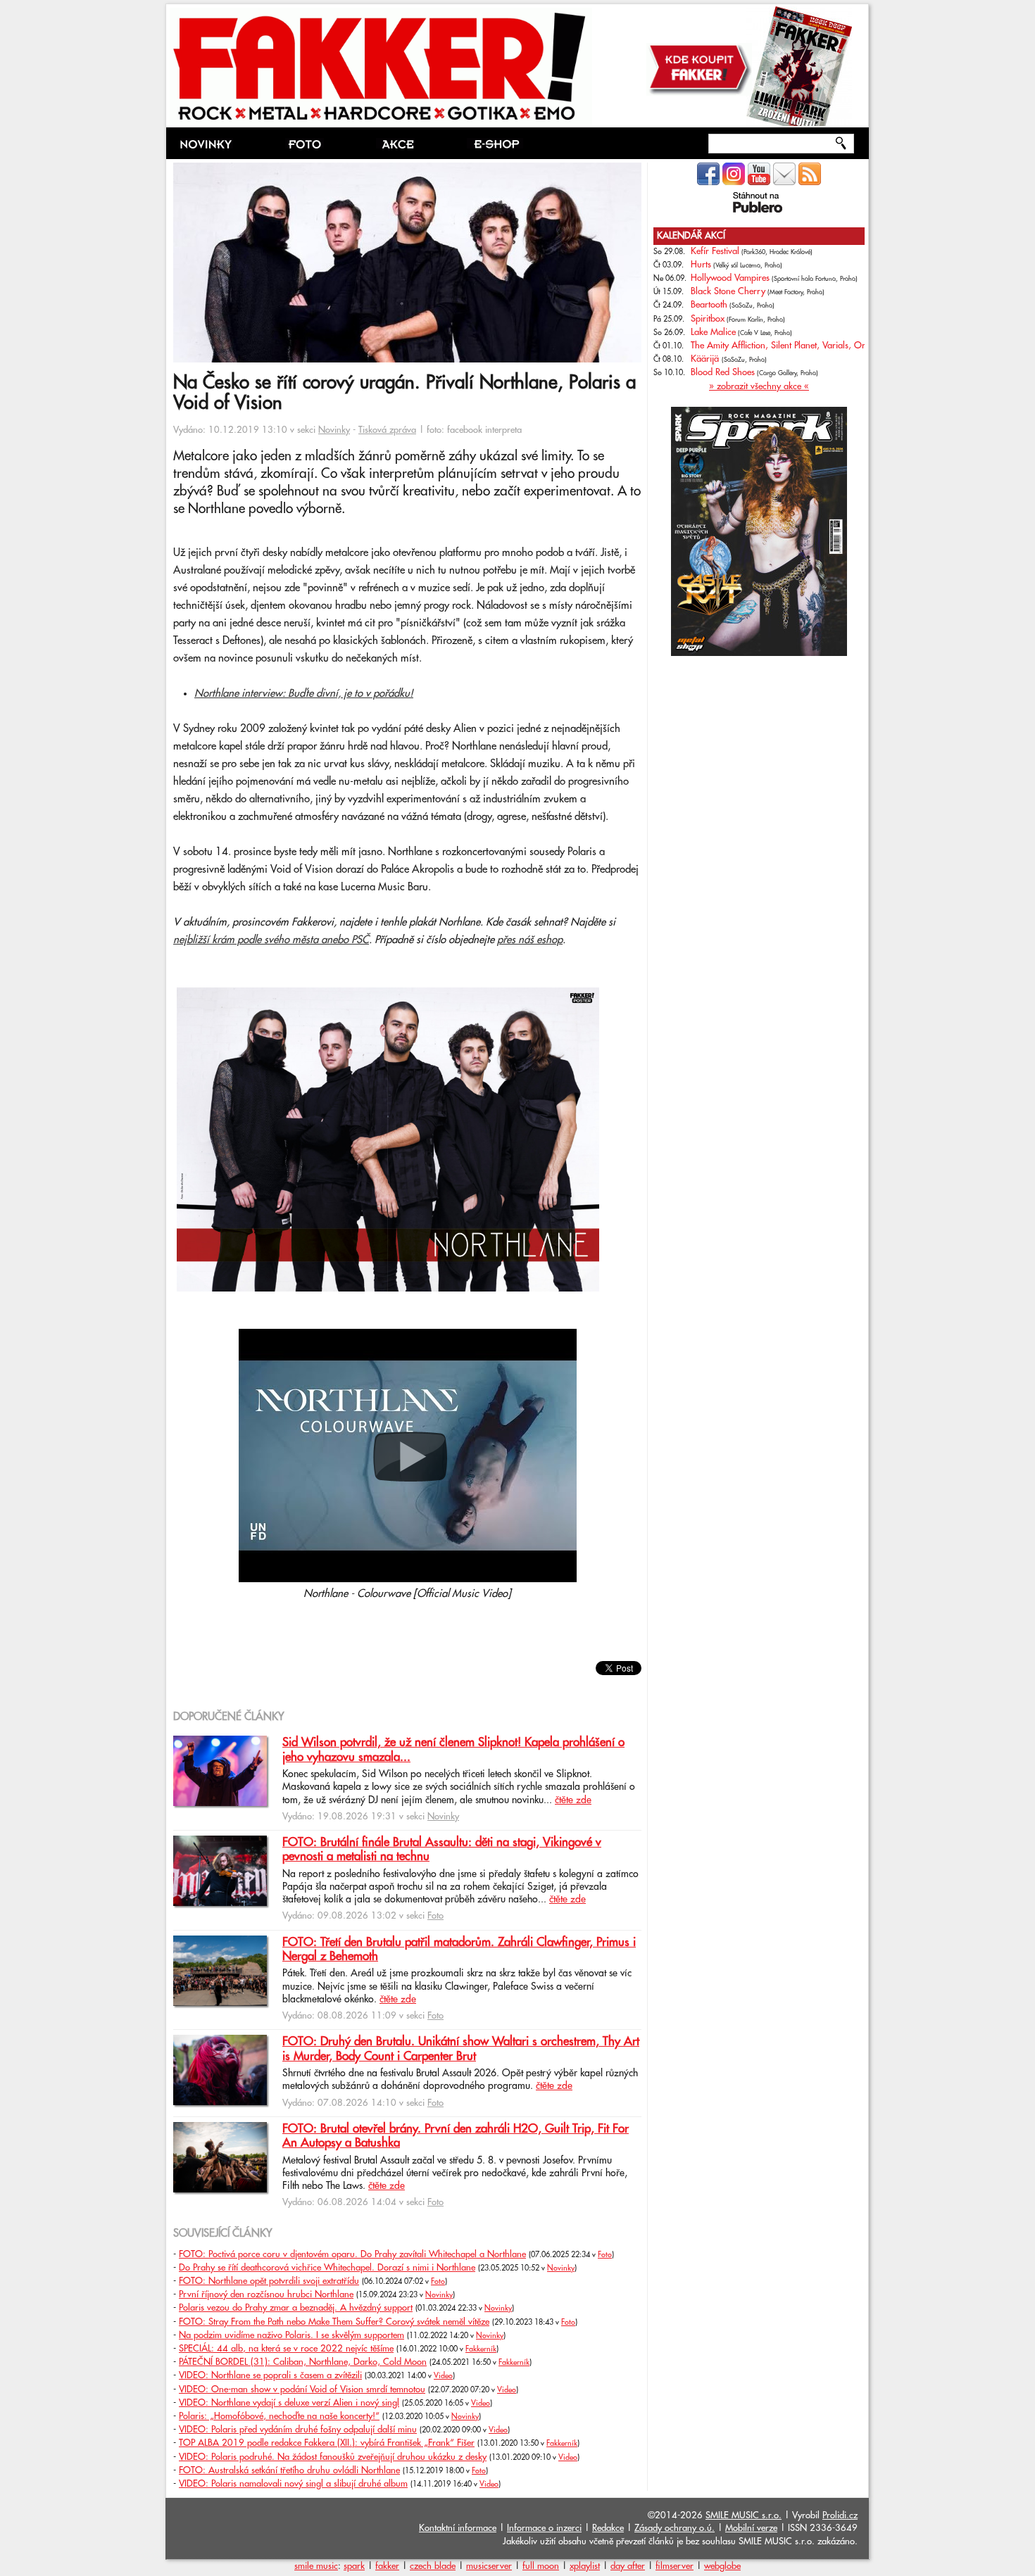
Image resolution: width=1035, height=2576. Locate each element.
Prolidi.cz (840, 2515)
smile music (316, 2566)
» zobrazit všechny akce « (759, 386)
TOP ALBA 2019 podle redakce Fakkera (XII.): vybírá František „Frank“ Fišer (327, 2443)
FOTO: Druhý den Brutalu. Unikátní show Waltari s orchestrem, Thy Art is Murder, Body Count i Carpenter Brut (461, 2049)
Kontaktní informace (458, 2528)
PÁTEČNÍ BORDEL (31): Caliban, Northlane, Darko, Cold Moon (303, 2362)
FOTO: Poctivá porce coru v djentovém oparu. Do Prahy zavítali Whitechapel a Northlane (352, 2254)
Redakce (608, 2528)
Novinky (334, 430)
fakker (387, 2566)
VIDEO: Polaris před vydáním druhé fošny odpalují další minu (298, 2430)
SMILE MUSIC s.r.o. (744, 2515)
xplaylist (585, 2566)
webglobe (722, 2566)
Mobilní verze (751, 2528)
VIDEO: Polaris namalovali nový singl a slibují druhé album (293, 2484)
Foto (435, 1916)
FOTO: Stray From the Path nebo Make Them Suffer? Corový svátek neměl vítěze (334, 2322)
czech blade (433, 2566)
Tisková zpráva (387, 430)
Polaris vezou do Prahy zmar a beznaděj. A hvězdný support (296, 2308)
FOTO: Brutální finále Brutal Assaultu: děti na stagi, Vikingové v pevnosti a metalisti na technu (442, 1850)
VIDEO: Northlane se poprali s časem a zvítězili (270, 2375)
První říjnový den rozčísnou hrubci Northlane (266, 2294)
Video (443, 2376)
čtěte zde (573, 1800)
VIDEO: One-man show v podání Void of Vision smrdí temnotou (302, 2389)
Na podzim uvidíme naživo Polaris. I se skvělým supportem (291, 2335)
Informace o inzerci (544, 2528)
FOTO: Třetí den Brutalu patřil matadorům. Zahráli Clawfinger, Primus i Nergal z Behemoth (459, 1950)
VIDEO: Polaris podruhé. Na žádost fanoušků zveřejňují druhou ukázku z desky (333, 2457)
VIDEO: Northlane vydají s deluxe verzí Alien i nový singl (289, 2403)
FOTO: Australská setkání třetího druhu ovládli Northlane (289, 2470)
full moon (541, 2566)
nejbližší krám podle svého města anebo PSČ (271, 940)
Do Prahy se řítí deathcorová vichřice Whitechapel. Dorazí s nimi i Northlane (327, 2268)
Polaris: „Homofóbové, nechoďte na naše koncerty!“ (279, 2416)
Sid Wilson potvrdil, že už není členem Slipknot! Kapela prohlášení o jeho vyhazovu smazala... (453, 1750)
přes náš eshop (530, 940)
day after (628, 2566)
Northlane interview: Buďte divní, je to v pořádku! (304, 694)
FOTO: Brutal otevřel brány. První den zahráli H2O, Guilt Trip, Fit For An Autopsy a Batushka (456, 2136)
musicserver (489, 2566)
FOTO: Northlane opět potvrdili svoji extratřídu (269, 2281)
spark (354, 2566)
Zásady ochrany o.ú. (675, 2528)
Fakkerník (481, 2349)
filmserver (675, 2566)
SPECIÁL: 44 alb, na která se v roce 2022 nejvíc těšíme (286, 2349)
